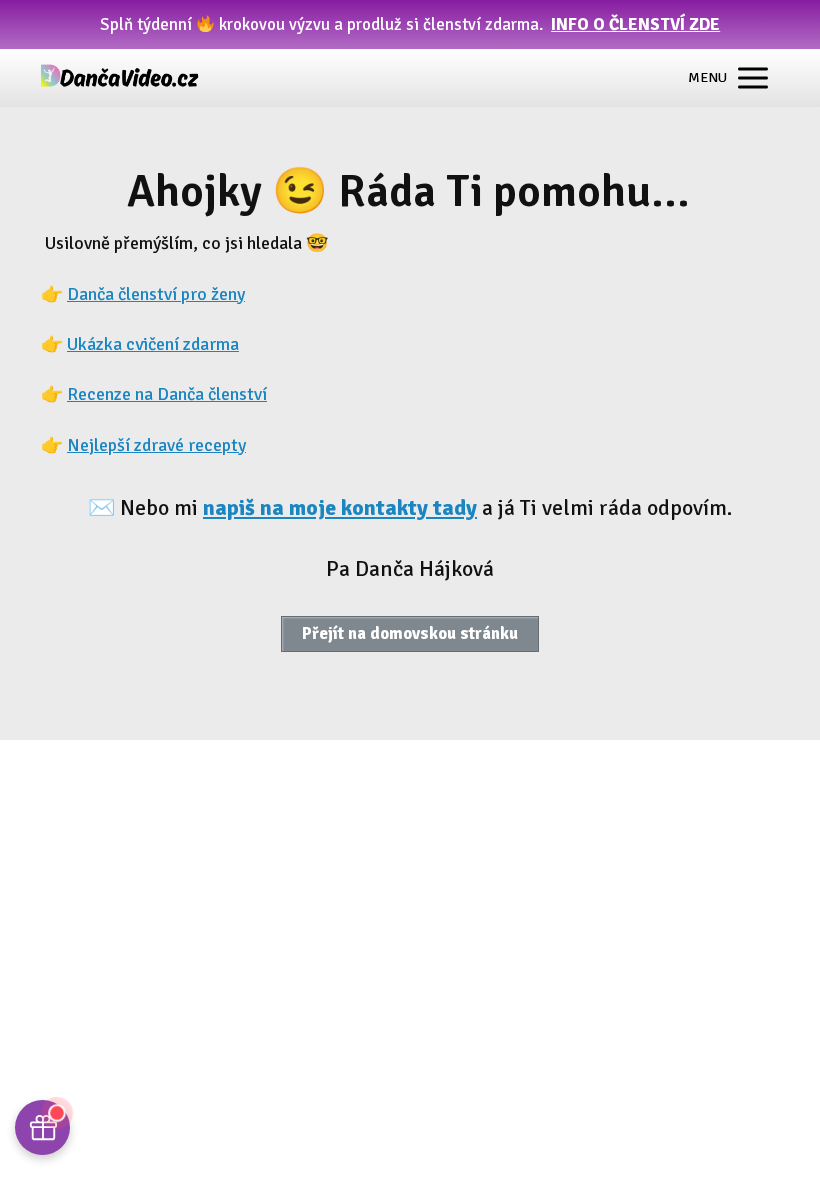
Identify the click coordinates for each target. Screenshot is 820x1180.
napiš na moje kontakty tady (340, 507)
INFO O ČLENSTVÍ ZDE (635, 24)
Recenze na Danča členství (167, 394)
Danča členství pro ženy (156, 294)
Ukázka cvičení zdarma (153, 344)
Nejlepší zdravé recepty (156, 445)
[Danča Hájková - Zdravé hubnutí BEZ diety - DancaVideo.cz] (121, 78)
